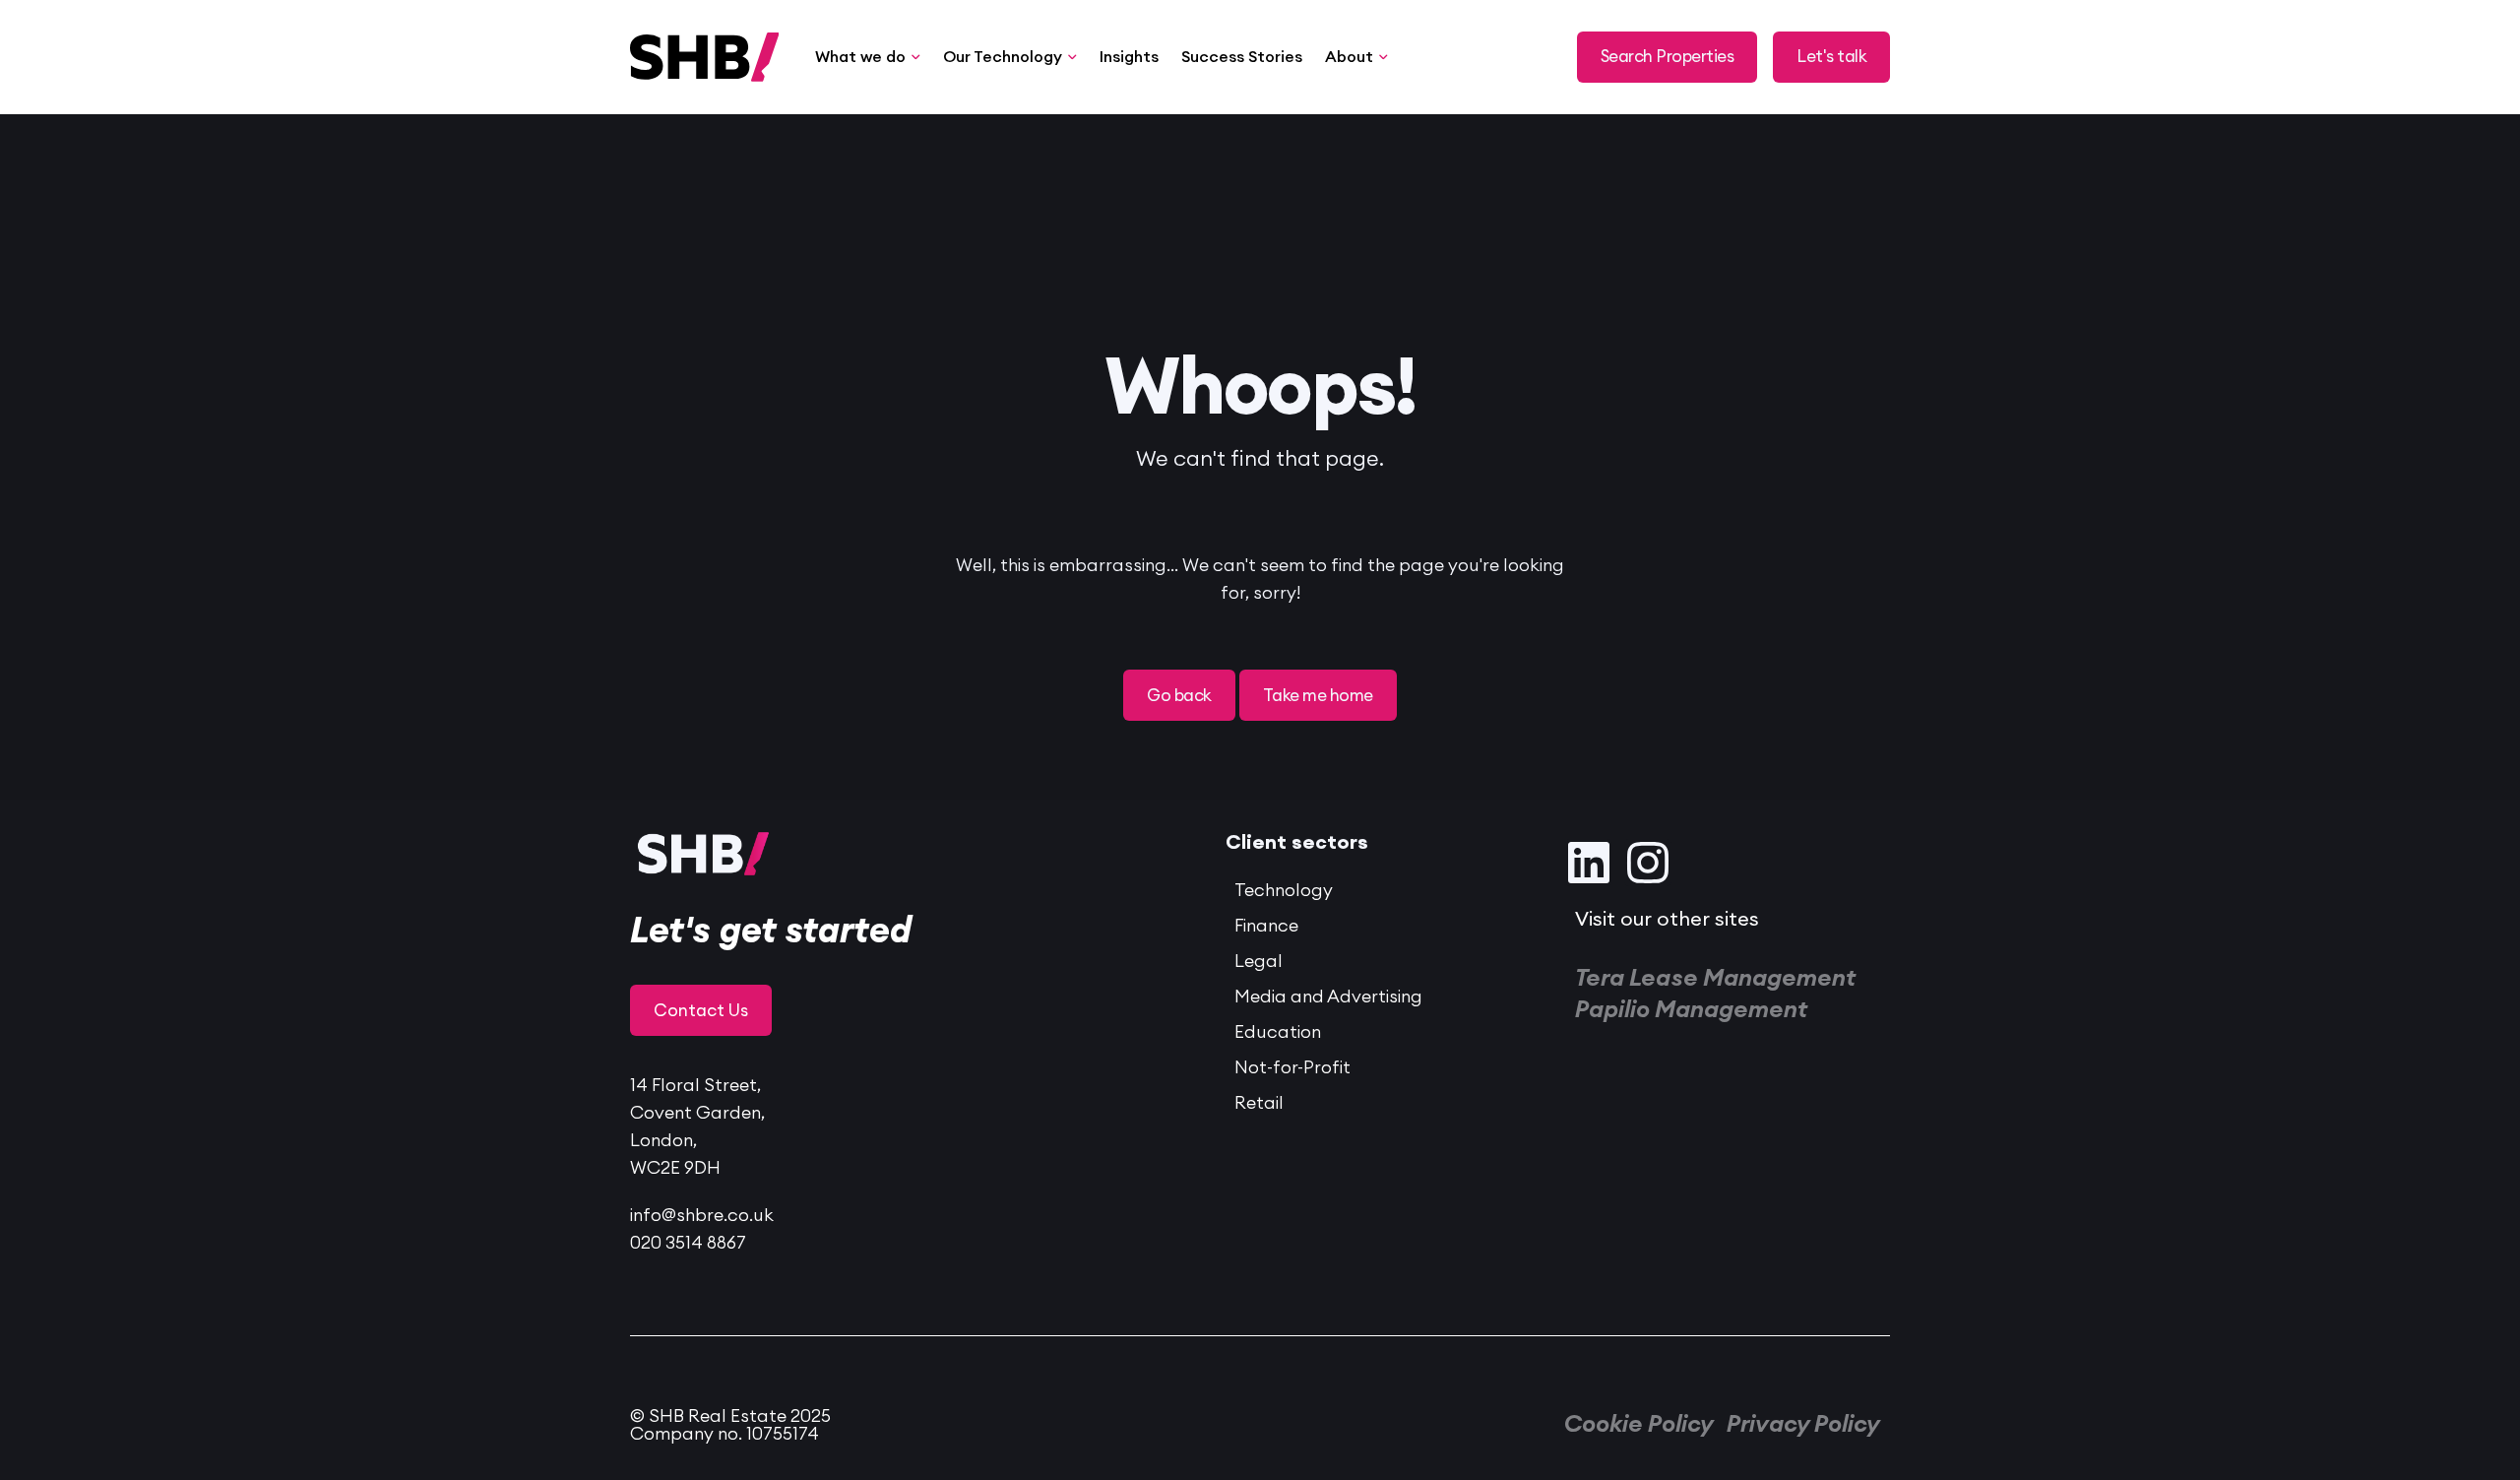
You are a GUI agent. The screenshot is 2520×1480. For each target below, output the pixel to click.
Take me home (1318, 696)
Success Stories (1242, 57)
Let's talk (1831, 57)
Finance (1266, 926)
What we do (860, 57)
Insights (1129, 57)
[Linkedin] (1589, 863)
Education (1278, 1032)
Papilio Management (1691, 1010)
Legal (1259, 961)
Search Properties (1667, 57)
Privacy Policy (1803, 1425)
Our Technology (1003, 57)
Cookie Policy (1639, 1425)
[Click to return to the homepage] (642, 57)
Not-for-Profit (1292, 1067)
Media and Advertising (1328, 997)
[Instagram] (1648, 863)
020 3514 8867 (688, 1243)
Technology (1284, 890)
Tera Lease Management (1715, 979)
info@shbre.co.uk (702, 1215)
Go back (1179, 696)
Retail (1259, 1103)
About (1349, 57)
